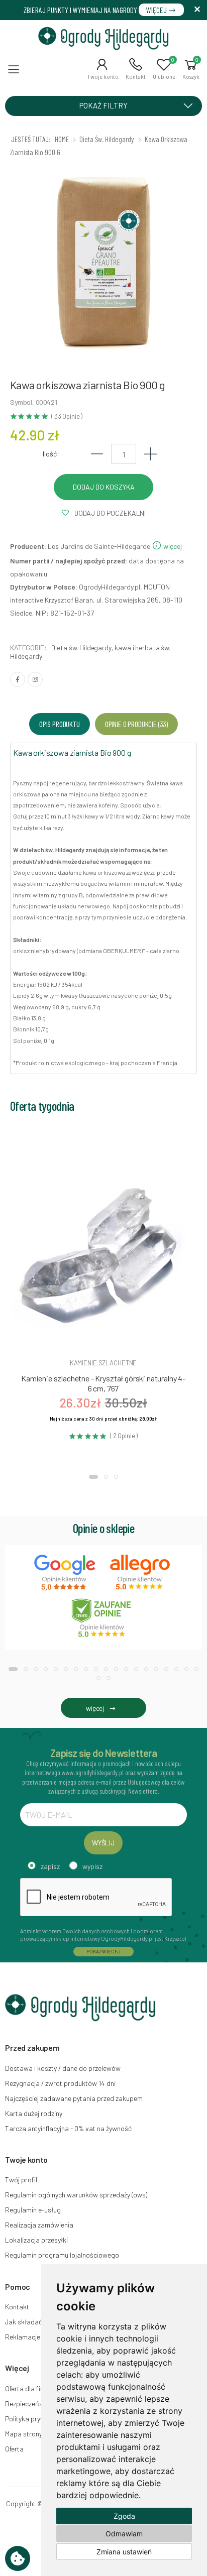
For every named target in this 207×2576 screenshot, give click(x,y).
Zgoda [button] (124, 2516)
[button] (103, 69)
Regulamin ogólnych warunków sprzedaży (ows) (76, 2195)
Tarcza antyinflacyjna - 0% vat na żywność (68, 2128)
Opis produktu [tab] (60, 724)
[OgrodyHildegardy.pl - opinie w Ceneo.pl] (103, 1618)
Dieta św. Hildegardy (81, 648)
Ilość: (51, 454)
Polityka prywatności (36, 2419)
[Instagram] (35, 679)
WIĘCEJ (157, 10)
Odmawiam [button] (124, 2534)
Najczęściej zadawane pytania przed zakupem (74, 2098)
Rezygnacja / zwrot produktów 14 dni (60, 2083)
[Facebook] (18, 679)
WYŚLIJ (103, 1843)
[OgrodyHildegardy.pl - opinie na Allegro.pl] (141, 1573)
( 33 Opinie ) (67, 417)
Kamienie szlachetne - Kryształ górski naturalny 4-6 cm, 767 (103, 1383)
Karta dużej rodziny (34, 2113)
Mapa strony (24, 2434)
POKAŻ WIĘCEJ (103, 1951)
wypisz (92, 1866)
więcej (172, 546)
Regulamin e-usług (33, 2210)
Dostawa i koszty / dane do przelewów (63, 2068)
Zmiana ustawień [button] (124, 2552)
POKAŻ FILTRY (103, 105)
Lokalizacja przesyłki (36, 2240)
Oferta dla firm (27, 2388)
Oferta (14, 2449)
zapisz (50, 1866)
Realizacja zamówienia (39, 2225)
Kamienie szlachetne (103, 1363)
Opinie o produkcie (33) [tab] (136, 724)
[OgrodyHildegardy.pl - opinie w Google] (66, 1573)
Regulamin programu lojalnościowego (62, 2255)
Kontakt (17, 2307)
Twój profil (21, 2180)
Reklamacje (23, 2337)
